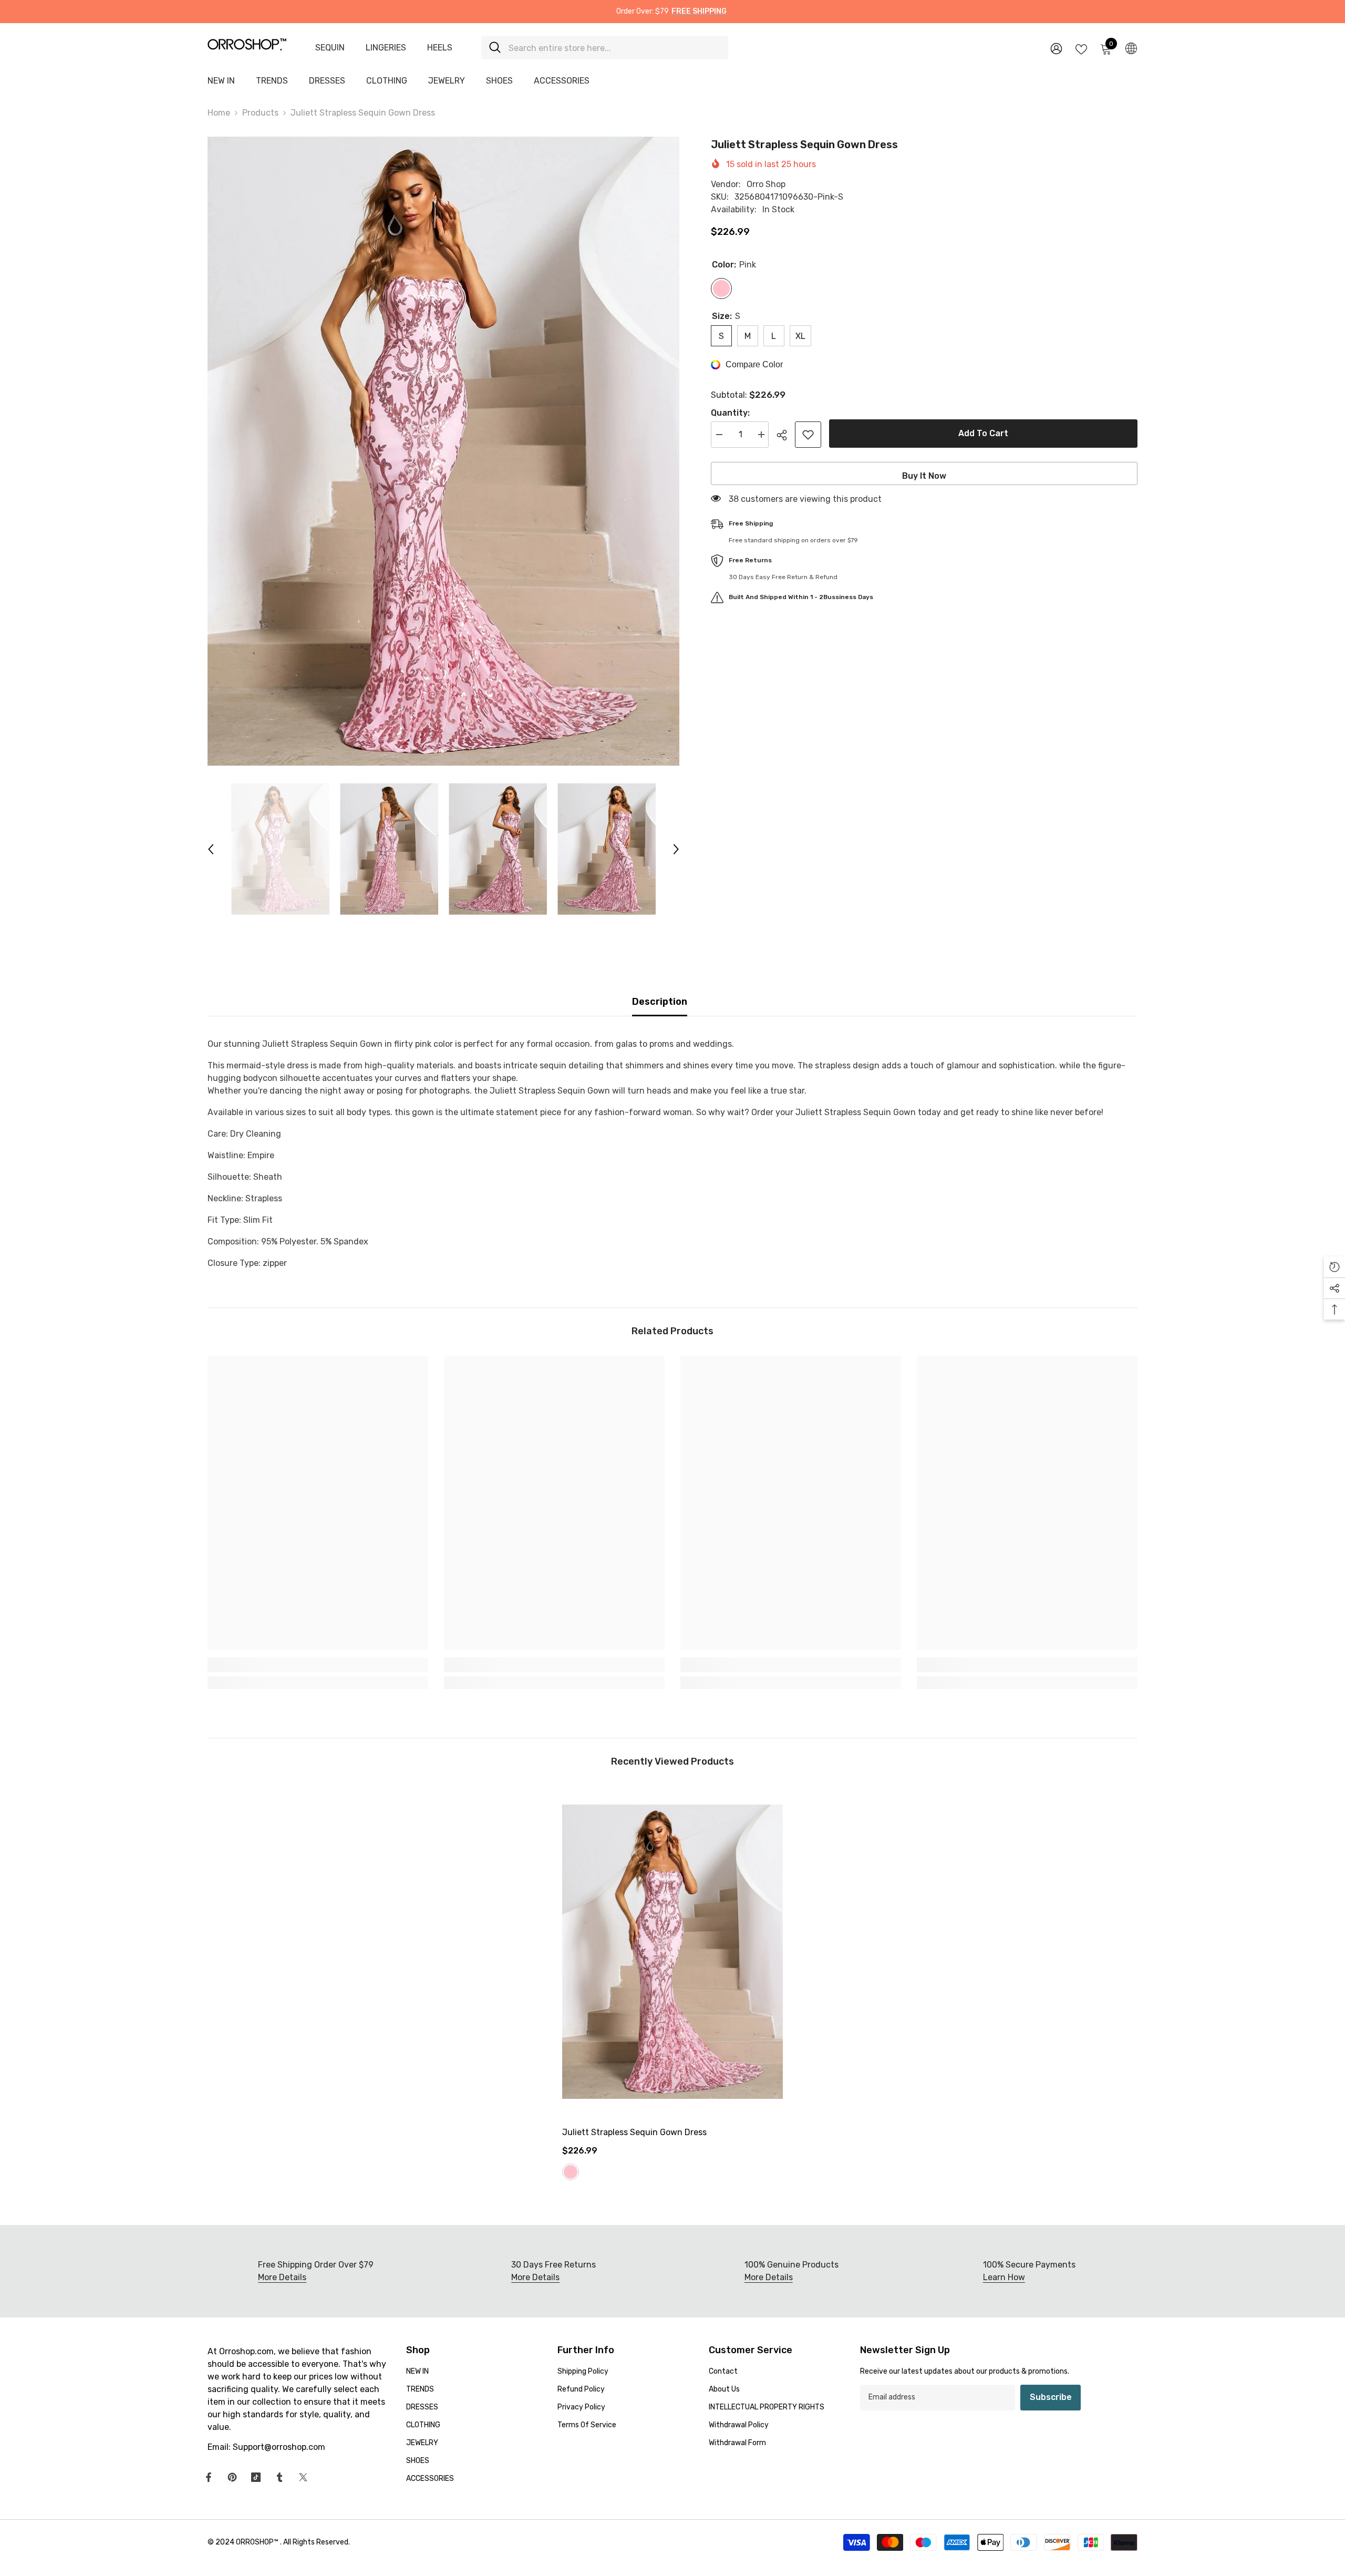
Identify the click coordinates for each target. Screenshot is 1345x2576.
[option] (443, 451)
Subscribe (1051, 2397)
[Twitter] (303, 2477)
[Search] (605, 48)
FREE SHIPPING (699, 11)
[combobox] (614, 48)
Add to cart (983, 433)
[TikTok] (256, 2477)
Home (219, 113)
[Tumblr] (280, 2477)
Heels (440, 48)
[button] (211, 849)
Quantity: (730, 413)
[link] (318, 1665)
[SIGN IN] (1056, 48)
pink (571, 2172)
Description (660, 1002)
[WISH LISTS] (1081, 48)
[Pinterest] (232, 2477)
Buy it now (924, 476)
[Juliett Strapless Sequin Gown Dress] (672, 1952)
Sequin (330, 48)
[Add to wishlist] (808, 435)
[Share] (786, 435)
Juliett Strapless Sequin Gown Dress (634, 2132)
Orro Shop (766, 184)
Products (260, 113)
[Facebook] (209, 2477)
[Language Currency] (1131, 48)
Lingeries (386, 48)
